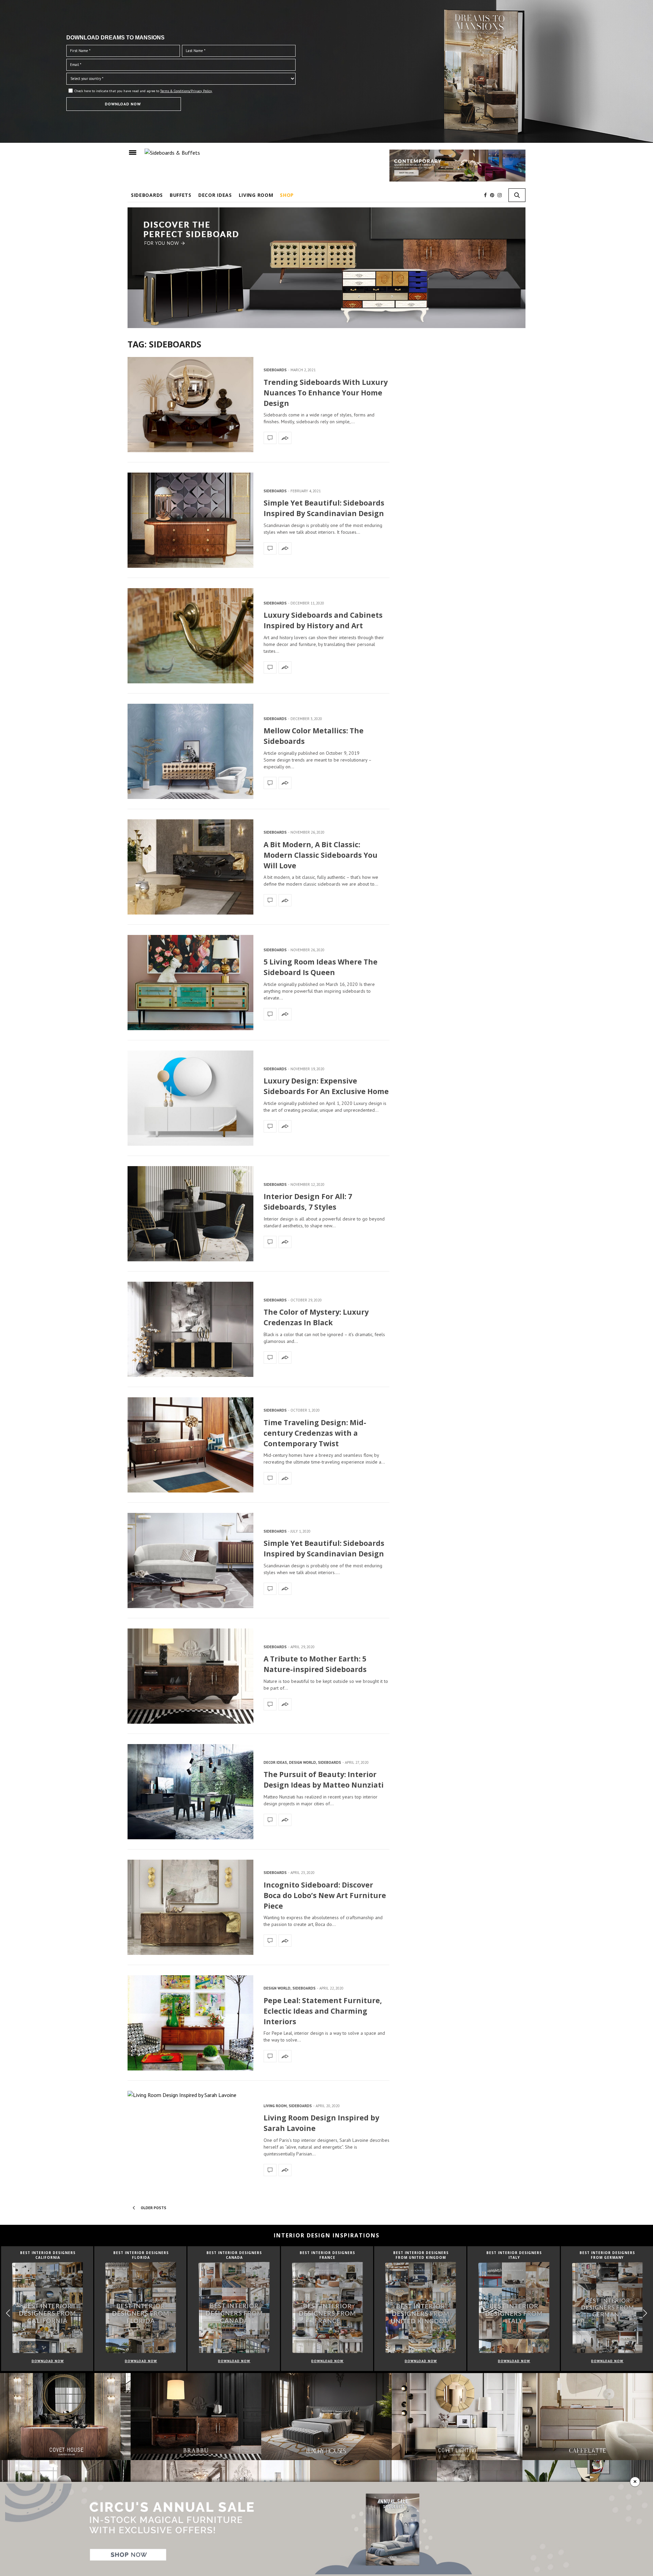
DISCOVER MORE (327, 31)
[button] (458, 102)
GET (206, 134)
